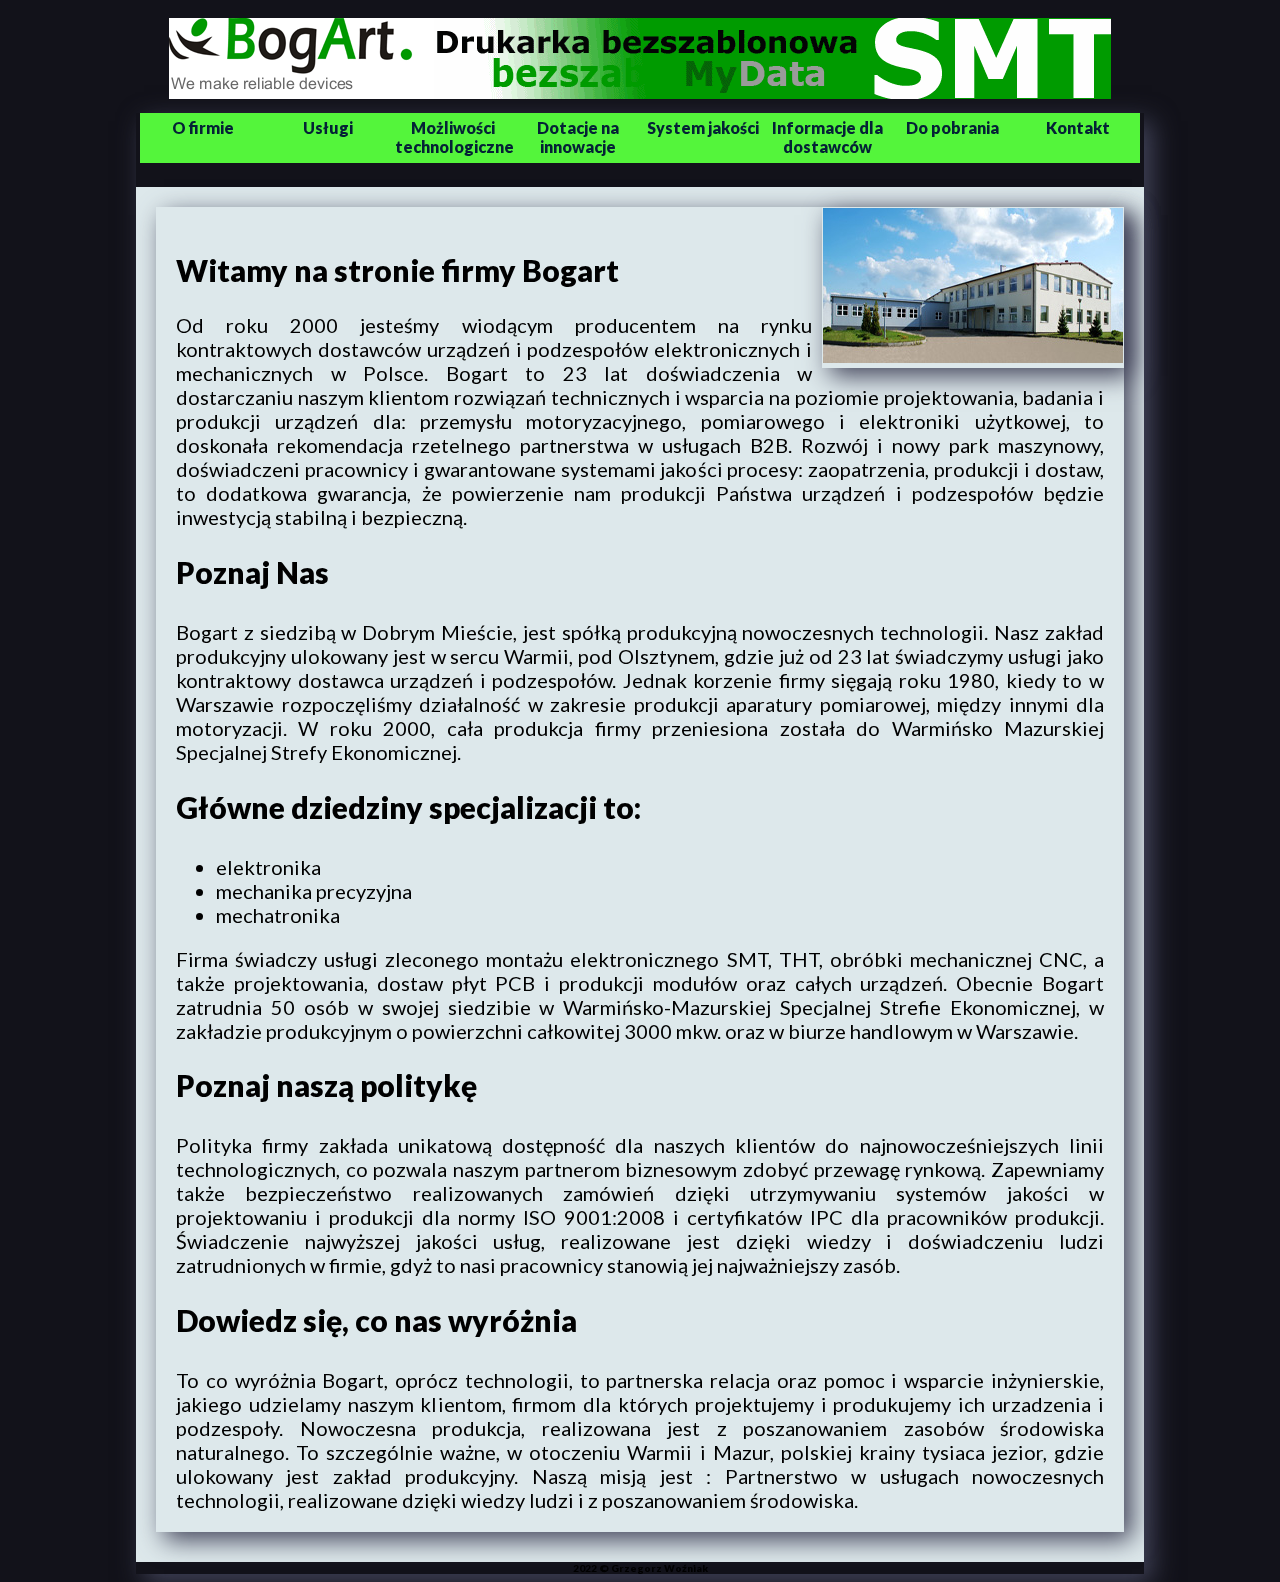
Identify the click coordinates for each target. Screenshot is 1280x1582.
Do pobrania (952, 127)
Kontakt (1078, 127)
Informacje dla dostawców (827, 137)
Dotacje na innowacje (578, 137)
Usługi (328, 127)
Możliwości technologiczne (454, 137)
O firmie (203, 127)
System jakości (703, 127)
